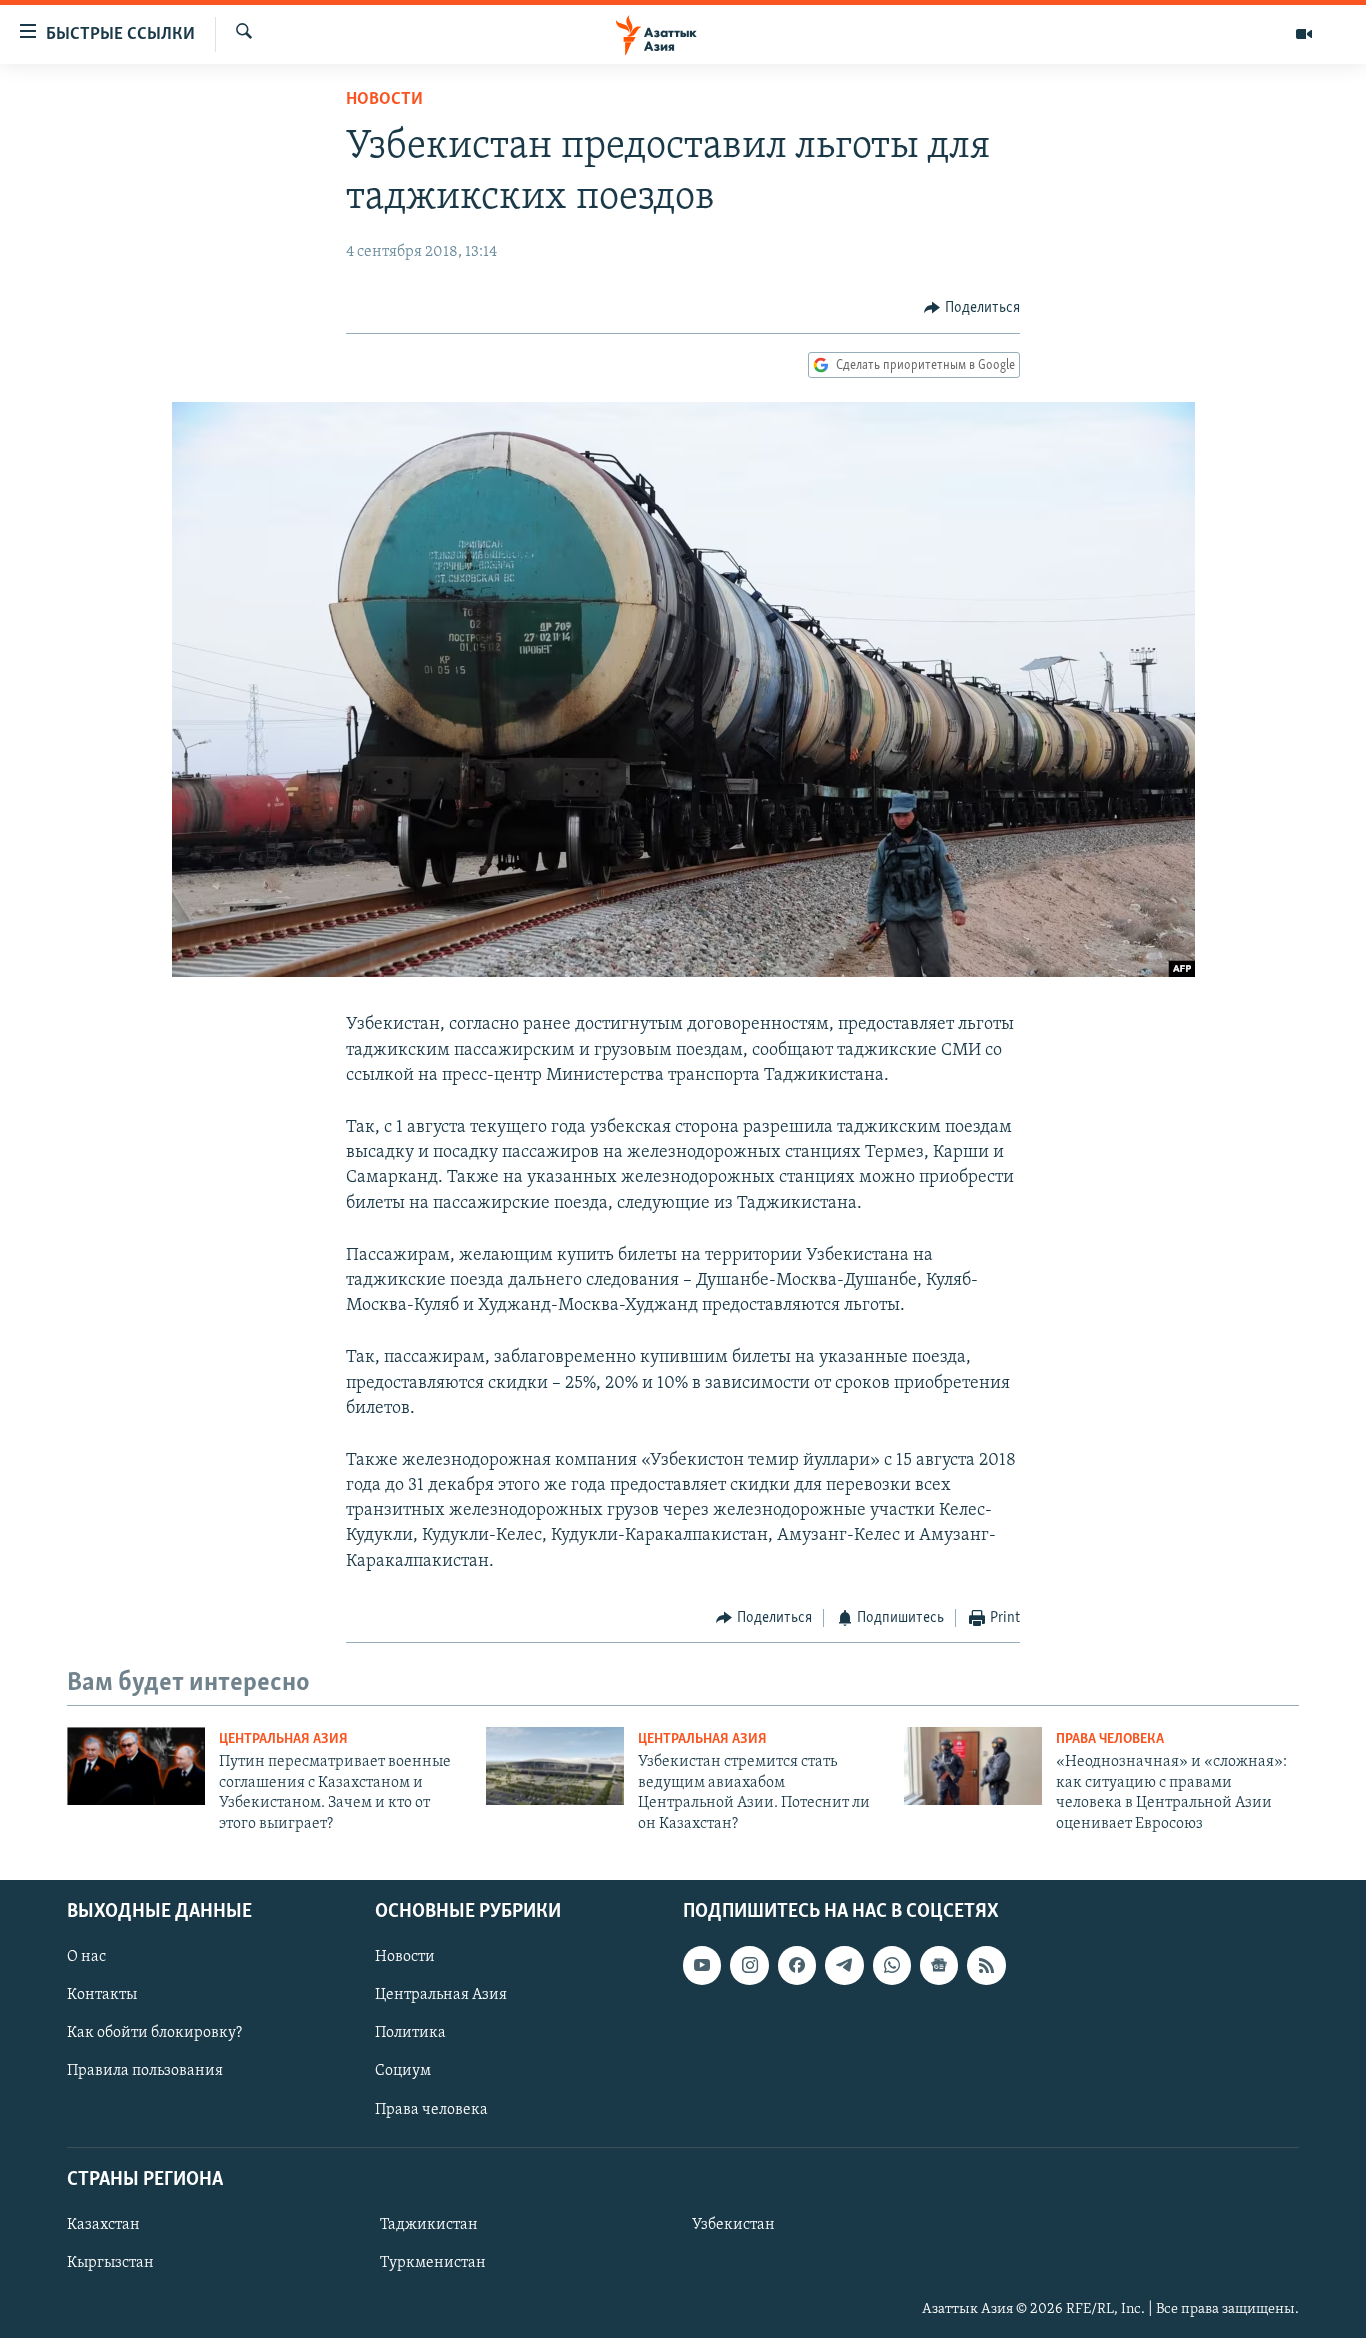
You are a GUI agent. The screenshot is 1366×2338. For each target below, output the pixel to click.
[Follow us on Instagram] (749, 1965)
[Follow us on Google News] (939, 1965)
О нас (86, 1957)
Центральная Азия (283, 1739)
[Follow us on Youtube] (702, 1965)
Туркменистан (433, 2263)
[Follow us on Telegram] (844, 1965)
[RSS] (986, 1965)
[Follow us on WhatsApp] (892, 1965)
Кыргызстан (110, 2263)
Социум (403, 2071)
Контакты (102, 1995)
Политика (410, 2033)
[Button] (972, 308)
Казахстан (103, 2225)
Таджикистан (429, 2225)
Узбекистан (733, 2225)
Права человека (1110, 1739)
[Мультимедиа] (1304, 34)
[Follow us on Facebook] (797, 1965)
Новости (384, 100)
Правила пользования (145, 2071)
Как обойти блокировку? (154, 2033)
